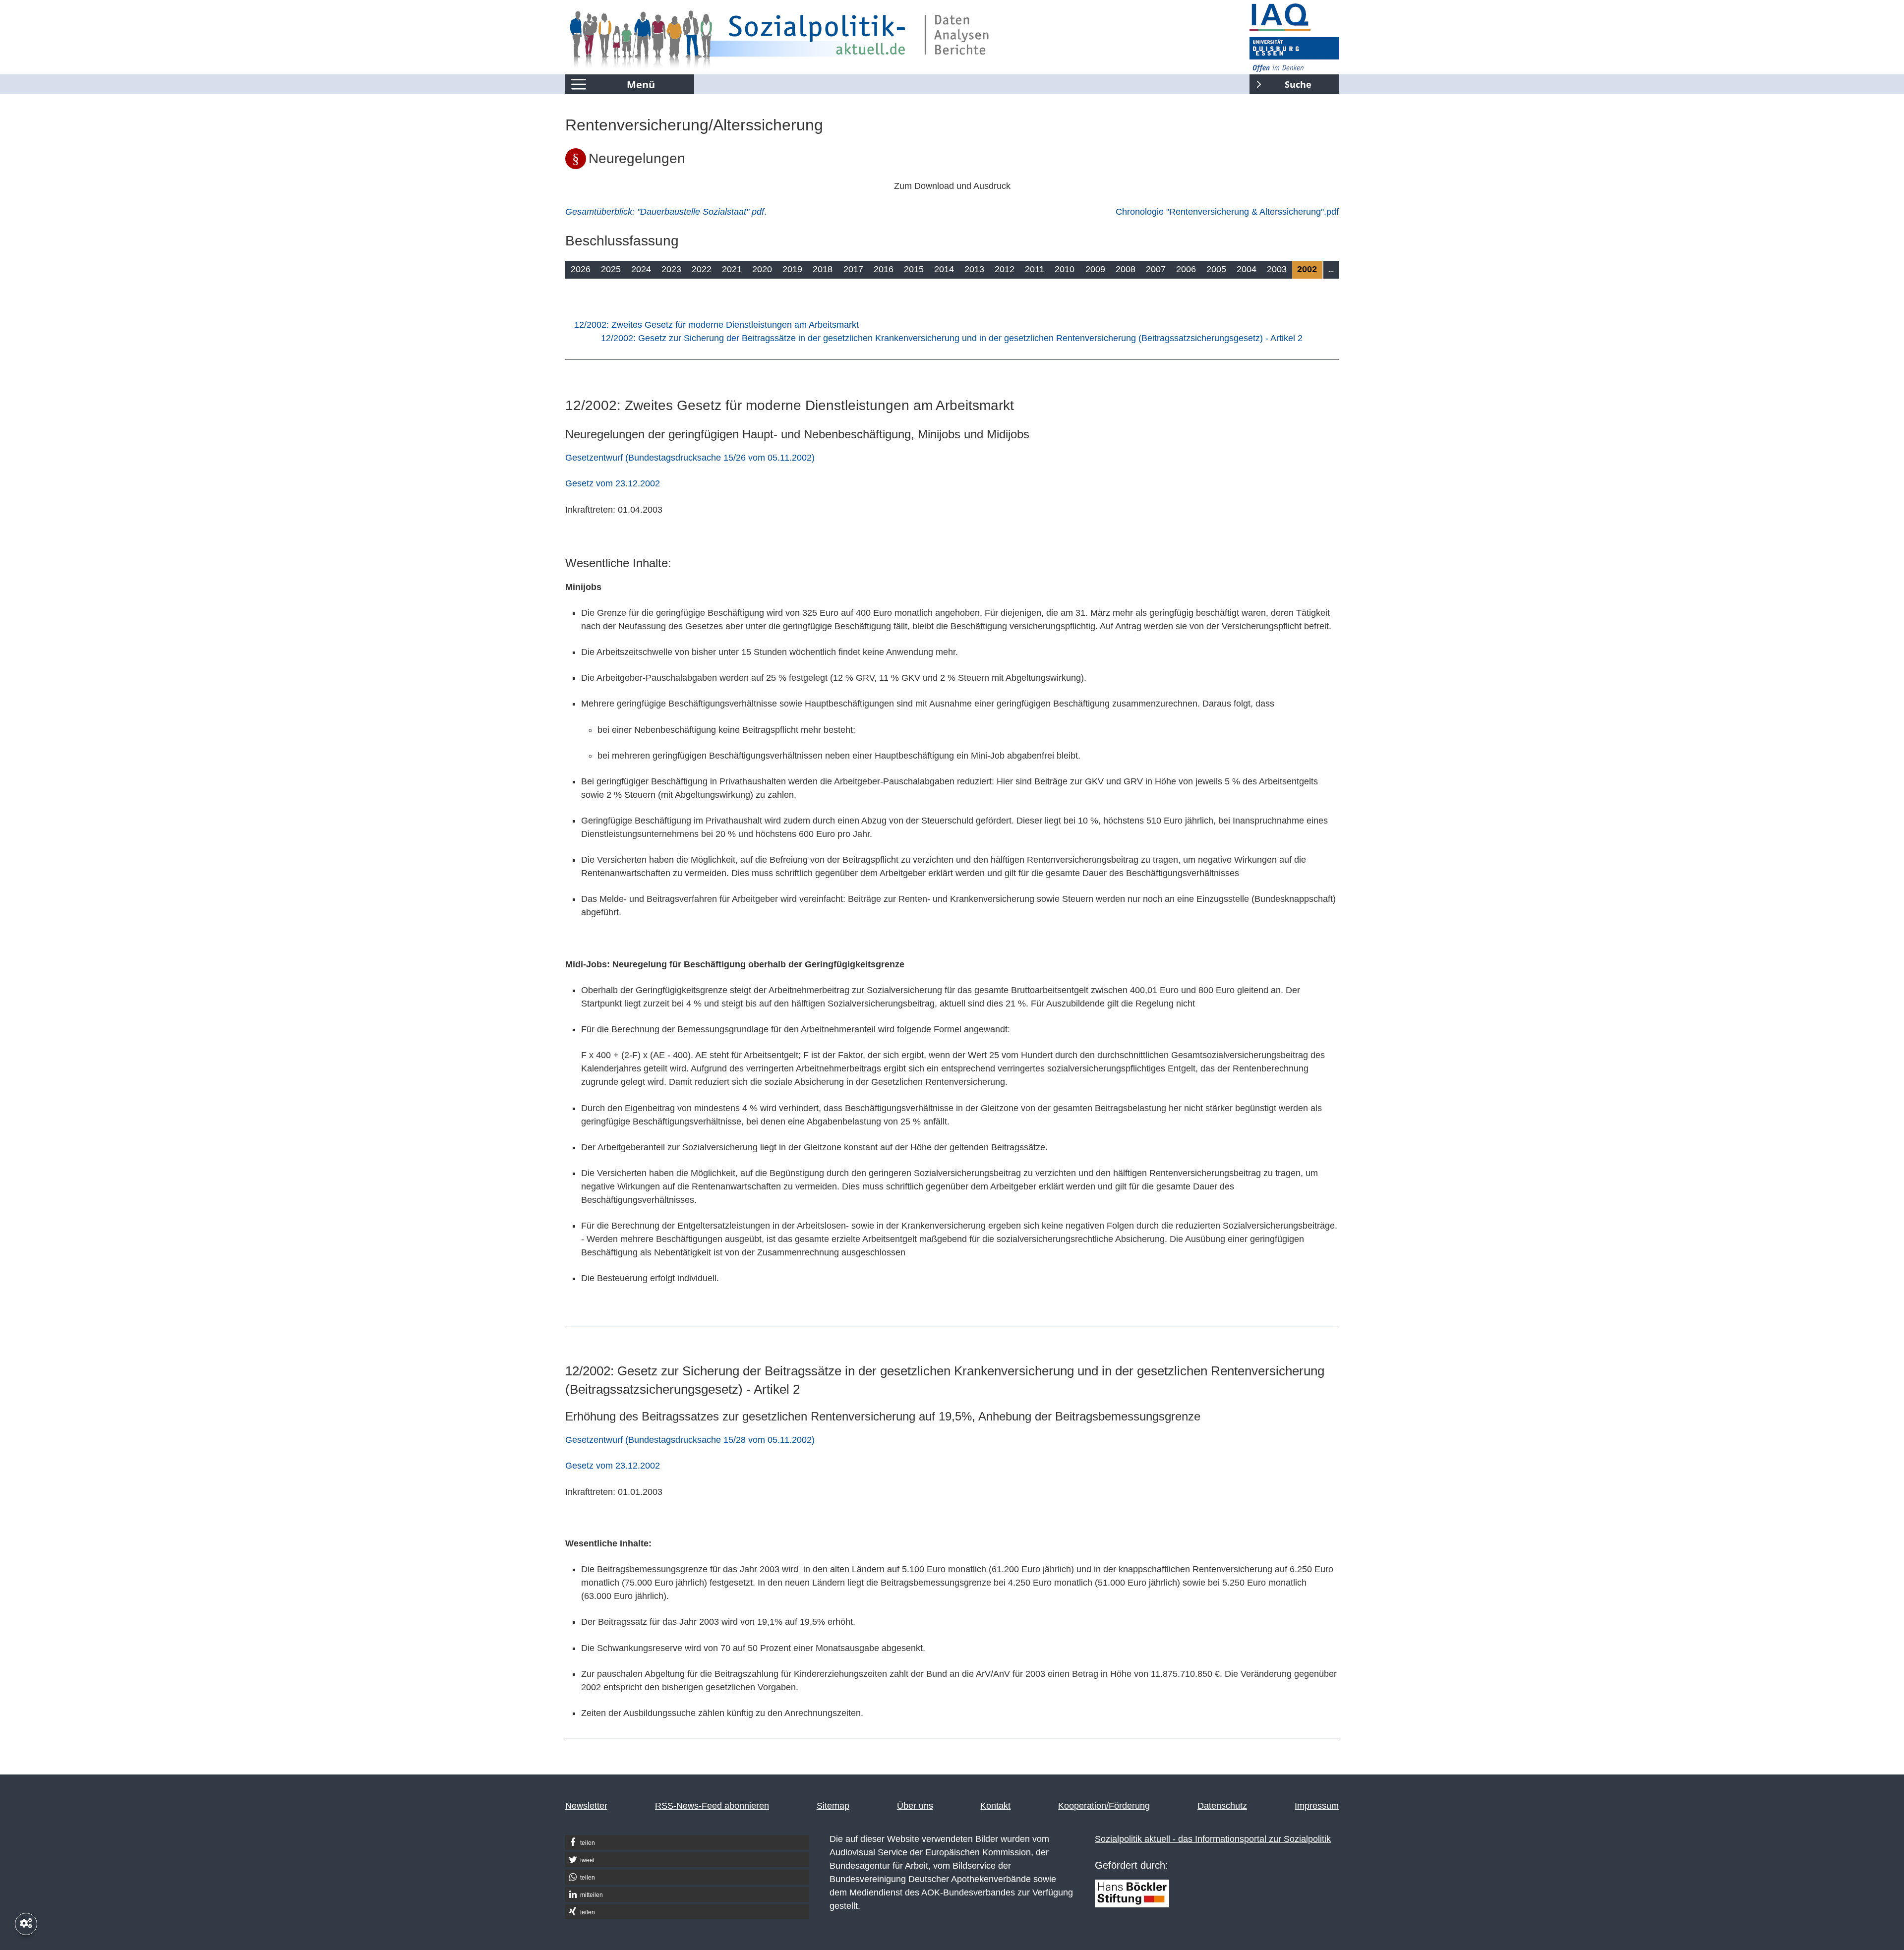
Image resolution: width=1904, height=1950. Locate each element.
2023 (671, 269)
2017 (853, 269)
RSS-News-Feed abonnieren (712, 1806)
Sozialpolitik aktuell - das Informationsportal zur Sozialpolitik (1213, 1839)
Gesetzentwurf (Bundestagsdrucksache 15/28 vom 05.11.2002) (690, 1440)
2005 (1216, 269)
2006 (1186, 269)
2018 (823, 269)
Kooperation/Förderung (1104, 1806)
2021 (732, 269)
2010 (1065, 269)
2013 (974, 269)
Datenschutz (1222, 1806)
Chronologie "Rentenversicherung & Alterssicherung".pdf (1227, 212)
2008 (1126, 269)
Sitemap (833, 1806)
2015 (914, 269)
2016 (884, 269)
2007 (1156, 269)
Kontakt (995, 1806)
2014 (944, 269)
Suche (1280, 82)
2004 (1247, 269)
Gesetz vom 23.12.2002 (613, 483)
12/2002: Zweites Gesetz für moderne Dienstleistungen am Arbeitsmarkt (716, 325)
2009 (1095, 269)
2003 (1277, 269)
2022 (702, 269)
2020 (762, 269)
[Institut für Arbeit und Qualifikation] (1294, 17)
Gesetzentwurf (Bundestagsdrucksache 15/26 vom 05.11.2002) (690, 458)
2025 (611, 269)
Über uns (915, 1806)
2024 (641, 269)
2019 (792, 269)
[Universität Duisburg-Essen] (1294, 55)
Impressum (1317, 1806)
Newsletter (586, 1806)
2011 (1035, 269)
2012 (1005, 269)
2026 (581, 269)
